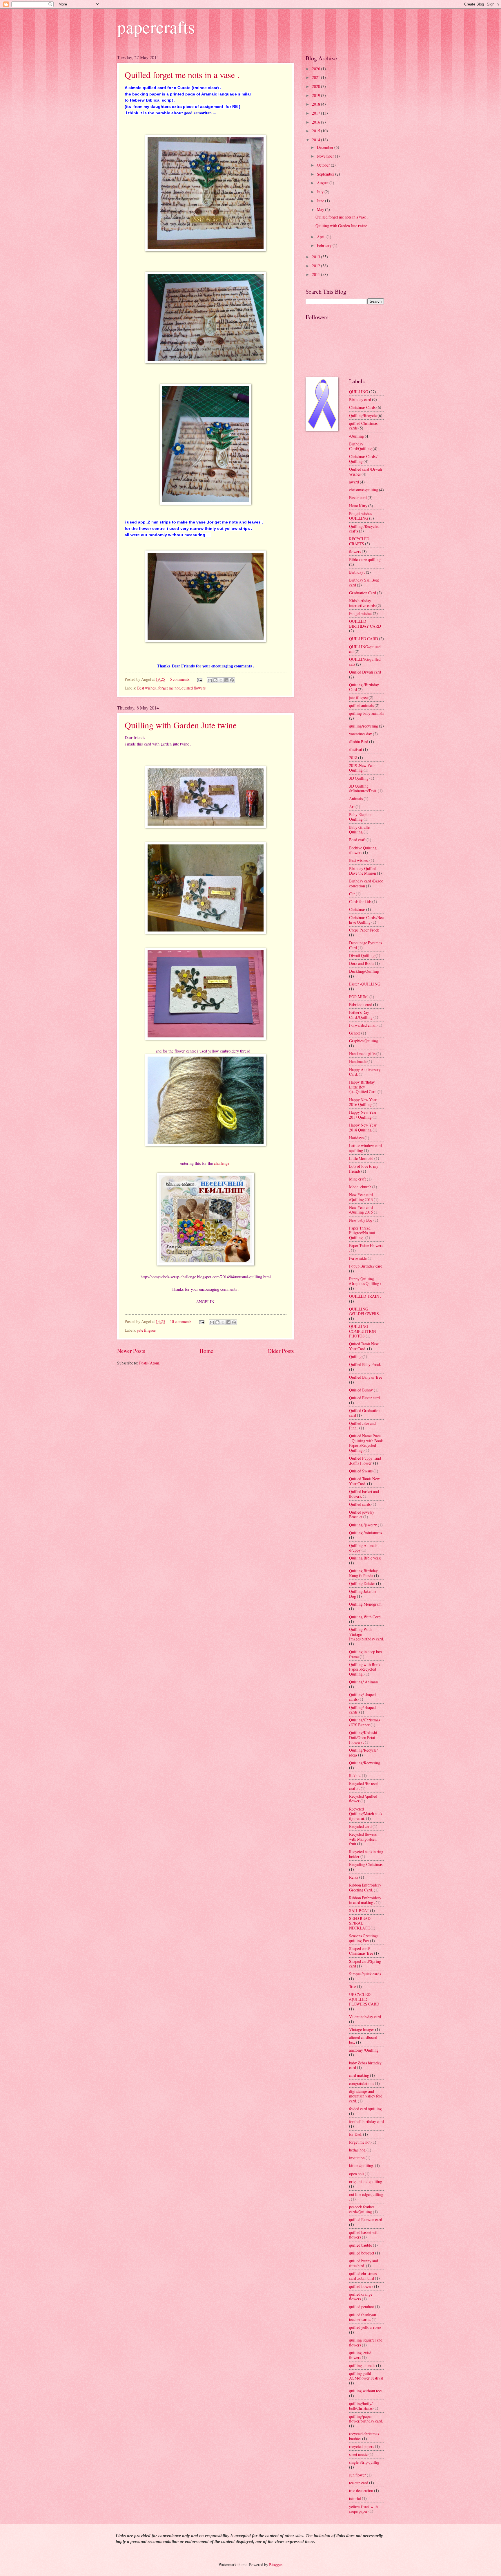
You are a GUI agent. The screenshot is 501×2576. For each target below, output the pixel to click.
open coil (356, 2174)
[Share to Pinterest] (232, 680)
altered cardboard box (363, 2040)
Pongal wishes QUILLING (361, 516)
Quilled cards (360, 1504)
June (321, 201)
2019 (316, 95)
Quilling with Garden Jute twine (181, 725)
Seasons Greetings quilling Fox (364, 1938)
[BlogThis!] (215, 680)
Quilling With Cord (365, 1617)
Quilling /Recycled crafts (364, 529)
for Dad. (356, 2134)
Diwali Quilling (362, 955)
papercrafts (156, 27)
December (326, 147)
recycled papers (362, 2446)
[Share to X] (221, 680)
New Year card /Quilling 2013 (361, 1197)
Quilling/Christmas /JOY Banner (365, 1722)
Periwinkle (358, 1258)
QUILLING (359, 392)
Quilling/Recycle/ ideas (363, 1752)
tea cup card (359, 2483)
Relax (354, 1877)
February (325, 245)
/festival (356, 749)
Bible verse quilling (365, 559)
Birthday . (357, 572)
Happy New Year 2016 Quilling (363, 1102)
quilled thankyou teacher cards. (363, 2317)
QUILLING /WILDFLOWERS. (364, 1311)
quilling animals (362, 2365)
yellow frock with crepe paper (363, 2509)
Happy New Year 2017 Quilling (363, 1115)
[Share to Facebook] (226, 680)
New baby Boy (361, 1220)
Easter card (358, 498)
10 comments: (182, 1321)
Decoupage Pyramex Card (366, 945)
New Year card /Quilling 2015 (361, 1210)
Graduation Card (363, 593)
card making (359, 2075)
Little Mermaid (361, 1158)
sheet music (358, 2454)
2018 (316, 104)
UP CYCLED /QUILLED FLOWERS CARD (364, 1999)
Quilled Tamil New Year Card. (364, 1481)
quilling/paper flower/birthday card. (366, 2419)
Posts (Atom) (150, 1363)
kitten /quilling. (362, 2166)
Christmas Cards (362, 407)
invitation (357, 2158)
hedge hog (357, 2150)
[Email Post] (199, 679)
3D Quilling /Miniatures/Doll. (363, 788)
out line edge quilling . (366, 2197)
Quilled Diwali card (365, 672)
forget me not (169, 688)
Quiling (355, 1356)
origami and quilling (366, 2181)
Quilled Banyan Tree (366, 1377)
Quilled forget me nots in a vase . (182, 75)
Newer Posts (131, 1351)
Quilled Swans (361, 1471)
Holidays (356, 1138)
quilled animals (361, 705)
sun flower (357, 2475)
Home (206, 1351)
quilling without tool (366, 2391)
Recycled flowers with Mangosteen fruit (363, 1839)
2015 (316, 131)
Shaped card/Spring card (365, 1964)
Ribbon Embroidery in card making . (365, 1900)
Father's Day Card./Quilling (361, 1015)
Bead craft (357, 840)
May (321, 209)
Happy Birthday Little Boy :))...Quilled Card (363, 1087)
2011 (316, 274)
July (321, 192)
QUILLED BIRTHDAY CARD (365, 624)
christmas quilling (364, 490)
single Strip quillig (364, 2462)
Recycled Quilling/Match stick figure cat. (366, 1814)
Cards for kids (360, 901)
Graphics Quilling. (364, 1041)
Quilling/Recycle (363, 415)
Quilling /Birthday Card (364, 687)
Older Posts (281, 1351)
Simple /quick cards (365, 1974)
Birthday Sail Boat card (364, 582)
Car (352, 894)
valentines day (361, 734)
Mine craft (357, 1179)
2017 (316, 113)
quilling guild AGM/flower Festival (366, 2376)
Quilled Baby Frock (365, 1364)
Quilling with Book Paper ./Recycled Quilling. (365, 1669)
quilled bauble (361, 2245)
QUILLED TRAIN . (365, 1296)
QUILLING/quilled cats (365, 662)
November (326, 156)
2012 (316, 266)
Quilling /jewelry (363, 1525)
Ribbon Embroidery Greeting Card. (365, 1887)
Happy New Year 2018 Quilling (363, 1127)
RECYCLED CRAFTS (359, 541)
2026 (316, 69)
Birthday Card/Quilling (360, 446)
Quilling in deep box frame (366, 1654)
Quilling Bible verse (365, 1558)
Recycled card (360, 1826)
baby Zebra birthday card (365, 2065)
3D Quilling (359, 778)
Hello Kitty (358, 506)
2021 (316, 77)
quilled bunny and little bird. (364, 2263)
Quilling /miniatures (365, 1533)
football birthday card (366, 2121)
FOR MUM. (359, 997)
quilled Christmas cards (363, 426)
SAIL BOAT (359, 1910)
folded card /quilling (365, 2109)
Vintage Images (362, 2029)
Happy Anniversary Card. (365, 1072)
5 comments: (181, 679)
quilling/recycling (364, 726)
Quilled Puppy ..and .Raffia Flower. (365, 1461)
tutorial (355, 2498)
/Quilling (356, 436)
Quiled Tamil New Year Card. (364, 1346)
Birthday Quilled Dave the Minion (363, 871)
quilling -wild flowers (360, 2355)
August (323, 183)
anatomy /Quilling (364, 2050)
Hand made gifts (362, 1054)
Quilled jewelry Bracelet (362, 1514)
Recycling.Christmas (366, 1864)
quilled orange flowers (361, 2297)
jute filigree (146, 1330)
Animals (356, 798)
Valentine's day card (365, 2017)
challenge (222, 1163)
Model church (360, 1187)
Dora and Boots (362, 963)
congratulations (362, 2083)
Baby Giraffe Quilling (359, 830)
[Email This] (210, 680)
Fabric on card (361, 1004)
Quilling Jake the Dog (363, 1594)
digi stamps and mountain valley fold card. (366, 2096)
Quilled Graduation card (365, 1413)
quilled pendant (362, 2307)
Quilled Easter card (364, 1398)
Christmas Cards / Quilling (363, 459)
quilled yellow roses (365, 2327)
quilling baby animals (366, 713)
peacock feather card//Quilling (362, 2209)
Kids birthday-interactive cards (362, 603)
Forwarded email (363, 1025)
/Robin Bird (359, 742)
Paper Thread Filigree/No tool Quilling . (362, 1233)
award (354, 482)
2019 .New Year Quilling (362, 768)
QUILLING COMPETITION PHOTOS (363, 1331)
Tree (353, 1986)
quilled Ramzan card (366, 2220)
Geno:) (355, 1033)
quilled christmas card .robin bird (363, 2276)
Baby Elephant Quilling (361, 817)
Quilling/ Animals (364, 1682)
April (322, 237)
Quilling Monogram (365, 1604)
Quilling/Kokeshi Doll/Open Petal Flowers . (363, 1737)
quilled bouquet (362, 2253)
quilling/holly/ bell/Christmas (361, 2406)
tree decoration (361, 2491)
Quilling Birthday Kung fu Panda (363, 1573)
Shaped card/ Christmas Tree (361, 1951)
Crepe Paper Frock (364, 930)
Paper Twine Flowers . (366, 1248)
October (324, 165)
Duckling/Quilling (364, 971)
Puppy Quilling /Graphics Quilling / (365, 1281)
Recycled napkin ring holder (366, 1854)
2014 (316, 140)
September (326, 174)
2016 (316, 122)
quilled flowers (194, 688)
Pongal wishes (361, 613)
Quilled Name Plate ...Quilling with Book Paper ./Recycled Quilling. (366, 1443)
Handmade (358, 1061)
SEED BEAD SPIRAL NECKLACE (360, 1923)
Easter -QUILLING (365, 984)
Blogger (275, 2565)
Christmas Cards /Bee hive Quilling (366, 920)
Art (352, 807)
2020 (316, 86)
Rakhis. (355, 1776)
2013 (316, 257)
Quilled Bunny (361, 1390)
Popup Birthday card (366, 1266)
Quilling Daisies (362, 1583)
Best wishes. (147, 688)
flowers (355, 552)
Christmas (357, 909)
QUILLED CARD (364, 639)
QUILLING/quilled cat (365, 649)
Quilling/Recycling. (365, 1763)
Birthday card (360, 399)
